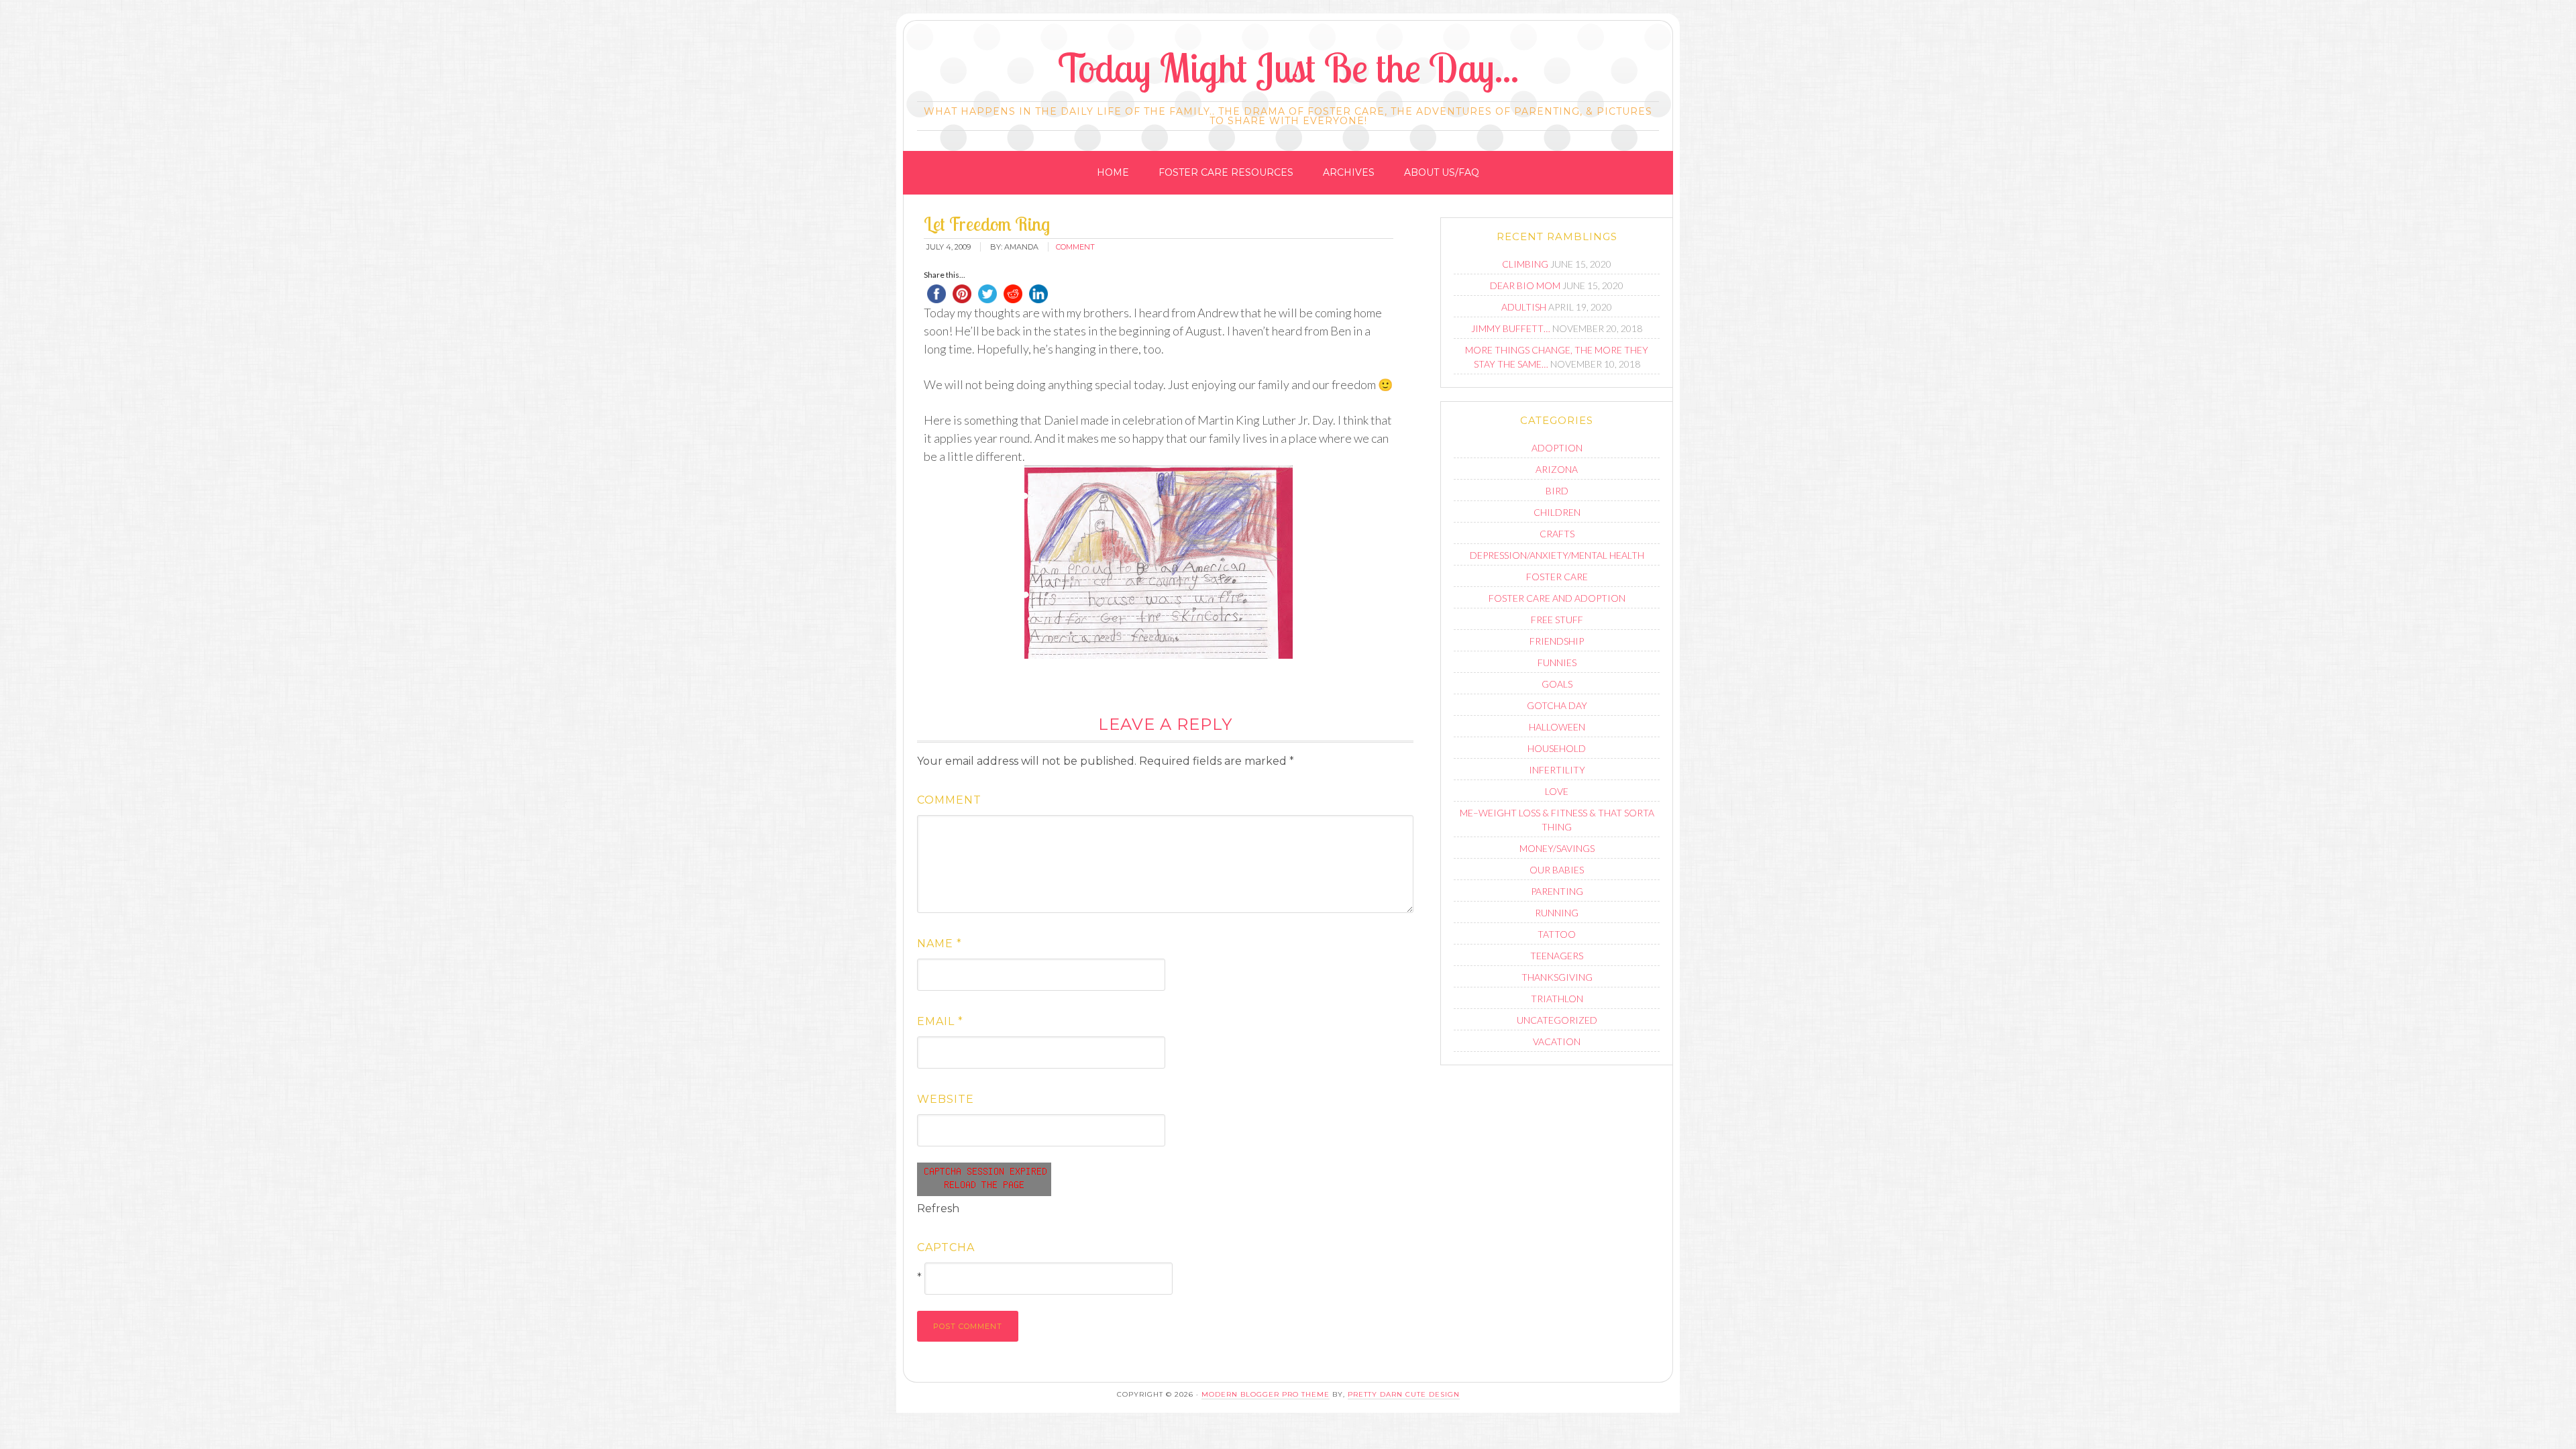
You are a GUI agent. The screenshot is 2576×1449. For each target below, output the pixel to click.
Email (940, 1021)
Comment (949, 800)
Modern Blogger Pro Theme (1266, 1394)
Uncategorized (1557, 1020)
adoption (1557, 448)
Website (946, 1099)
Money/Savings (1557, 848)
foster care (1557, 577)
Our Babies (1557, 870)
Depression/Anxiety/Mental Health (1557, 555)
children (1557, 512)
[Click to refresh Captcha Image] (984, 1179)
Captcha (946, 1247)
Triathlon (1557, 999)
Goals (1557, 684)
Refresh (938, 1209)
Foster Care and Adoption (1557, 598)
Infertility (1557, 770)
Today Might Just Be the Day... (1288, 67)
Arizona (1557, 469)
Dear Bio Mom (1525, 285)
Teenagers (1557, 956)
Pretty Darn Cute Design (1404, 1394)
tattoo (1557, 934)
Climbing (1525, 264)
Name (940, 944)
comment (1075, 247)
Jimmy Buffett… (1511, 328)
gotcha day (1557, 705)
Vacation (1557, 1041)
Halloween (1557, 727)
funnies (1557, 662)
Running (1557, 913)
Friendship (1557, 641)
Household (1557, 748)
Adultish (1524, 307)
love (1557, 791)
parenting (1557, 891)
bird (1557, 491)
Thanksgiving (1557, 977)
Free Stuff (1557, 620)
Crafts (1557, 534)
